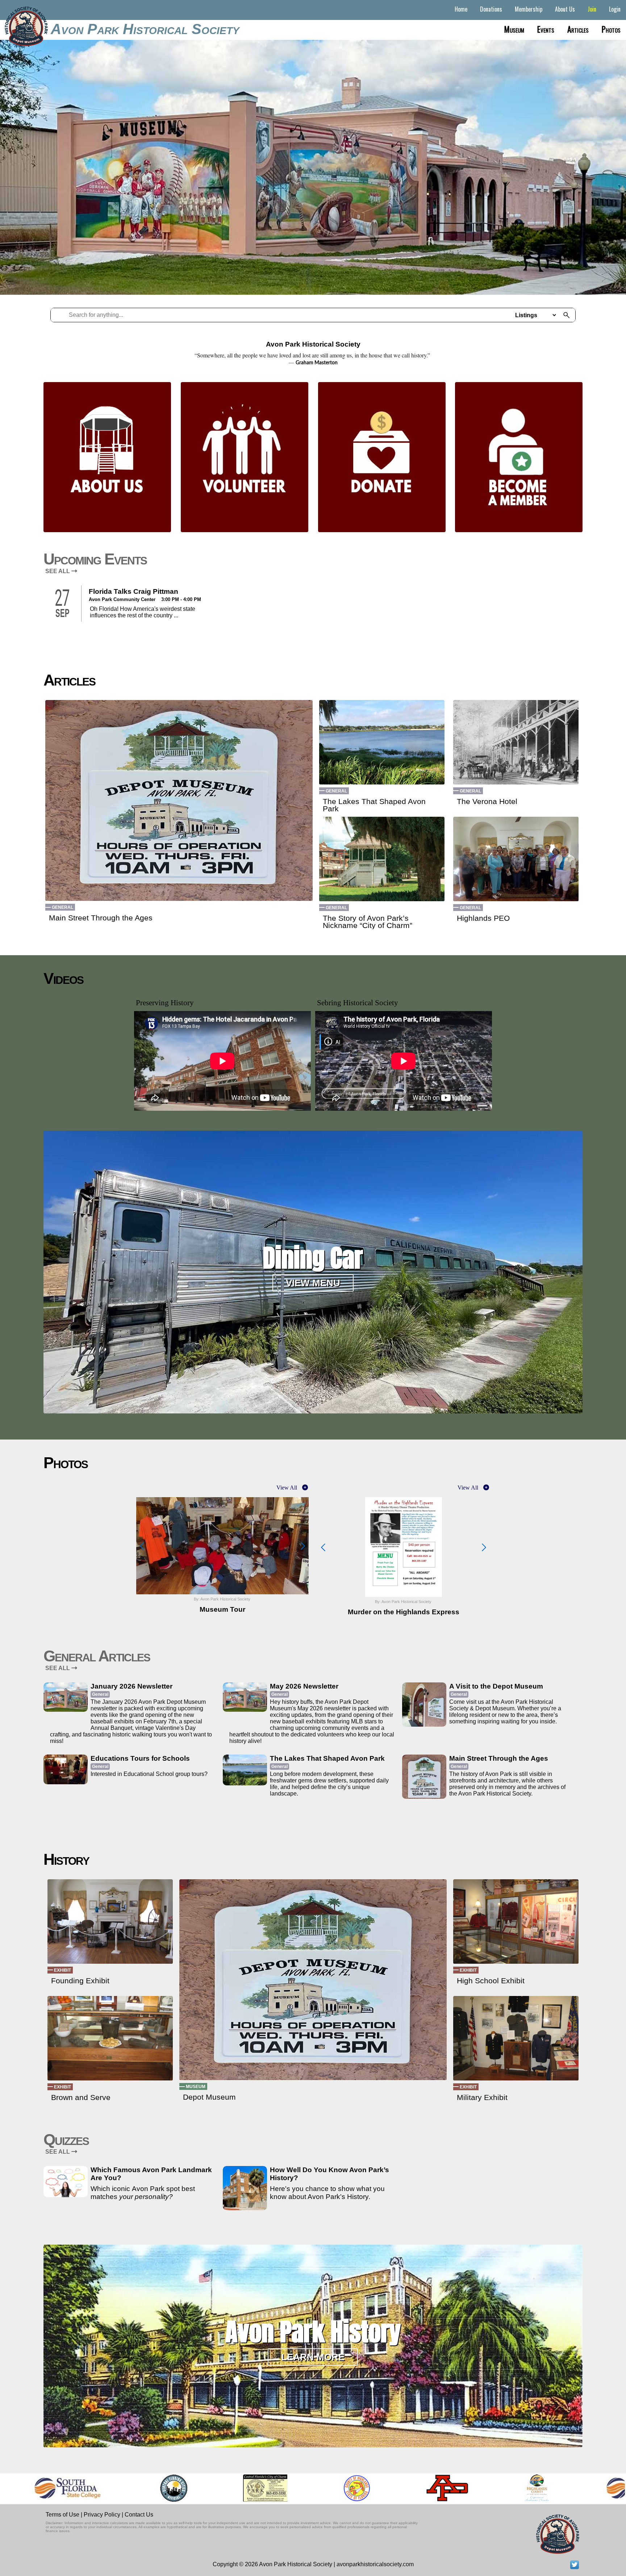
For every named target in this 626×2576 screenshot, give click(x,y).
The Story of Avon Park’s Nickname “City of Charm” (368, 922)
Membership (529, 9)
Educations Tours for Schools (140, 1758)
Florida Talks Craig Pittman (133, 591)
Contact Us (139, 2515)
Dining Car (313, 1258)
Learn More (313, 2357)
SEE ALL (58, 571)
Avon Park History (313, 2332)
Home (461, 9)
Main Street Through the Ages (101, 918)
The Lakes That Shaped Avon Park (374, 805)
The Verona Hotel (487, 802)
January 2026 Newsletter (132, 1686)
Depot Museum (209, 2097)
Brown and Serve (81, 2097)
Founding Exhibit (80, 1981)
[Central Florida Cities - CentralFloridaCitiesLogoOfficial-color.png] (130, 2488)
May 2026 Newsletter (304, 1686)
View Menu (313, 1283)
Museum (514, 29)
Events (546, 29)
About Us (565, 9)
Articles (578, 29)
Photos (611, 29)
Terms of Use (62, 2515)
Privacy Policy (102, 2515)
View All (287, 1488)
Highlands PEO (483, 918)
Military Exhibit (482, 2097)
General (62, 907)
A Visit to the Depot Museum (496, 1686)
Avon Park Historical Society (145, 29)
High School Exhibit (491, 1981)
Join (592, 9)
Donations (491, 9)
